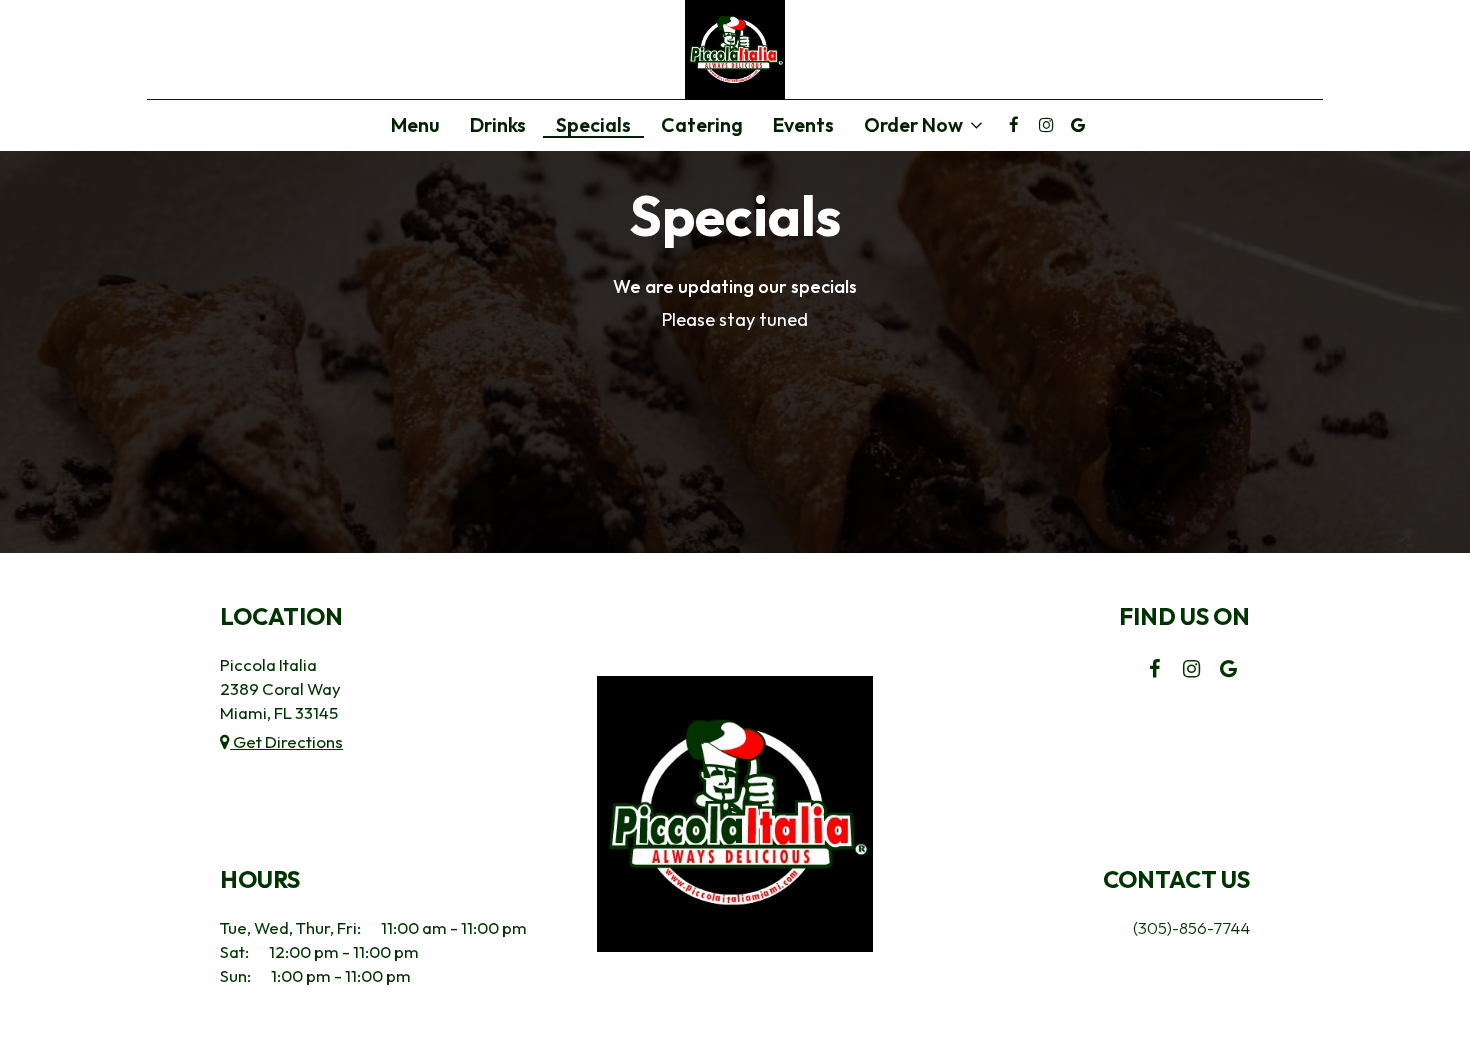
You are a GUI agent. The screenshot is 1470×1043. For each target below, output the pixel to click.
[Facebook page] (1014, 125)
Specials (593, 125)
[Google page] (1078, 125)
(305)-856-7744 (1191, 927)
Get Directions (286, 741)
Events (803, 125)
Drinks (498, 125)
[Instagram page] (1046, 125)
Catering (702, 125)
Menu (415, 125)
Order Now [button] (915, 125)
